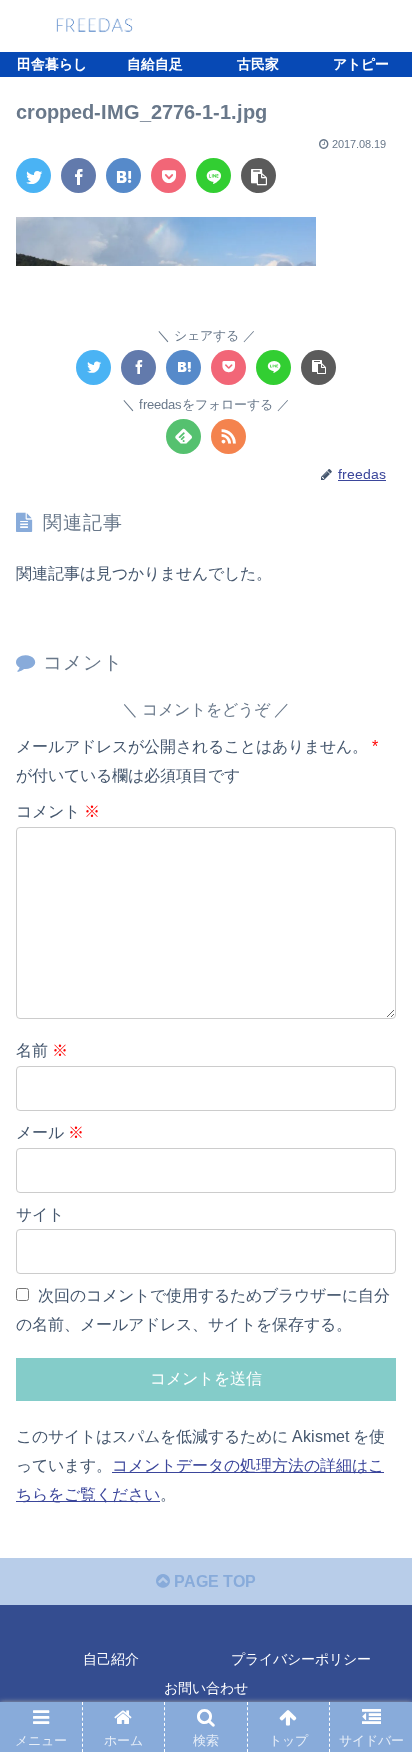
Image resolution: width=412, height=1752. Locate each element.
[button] (370, 1631)
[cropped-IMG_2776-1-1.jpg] (123, 175)
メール (50, 1132)
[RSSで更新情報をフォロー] (228, 436)
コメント (58, 811)
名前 (42, 1050)
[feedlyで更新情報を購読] (183, 436)
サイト (40, 1214)
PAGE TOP (213, 1581)
